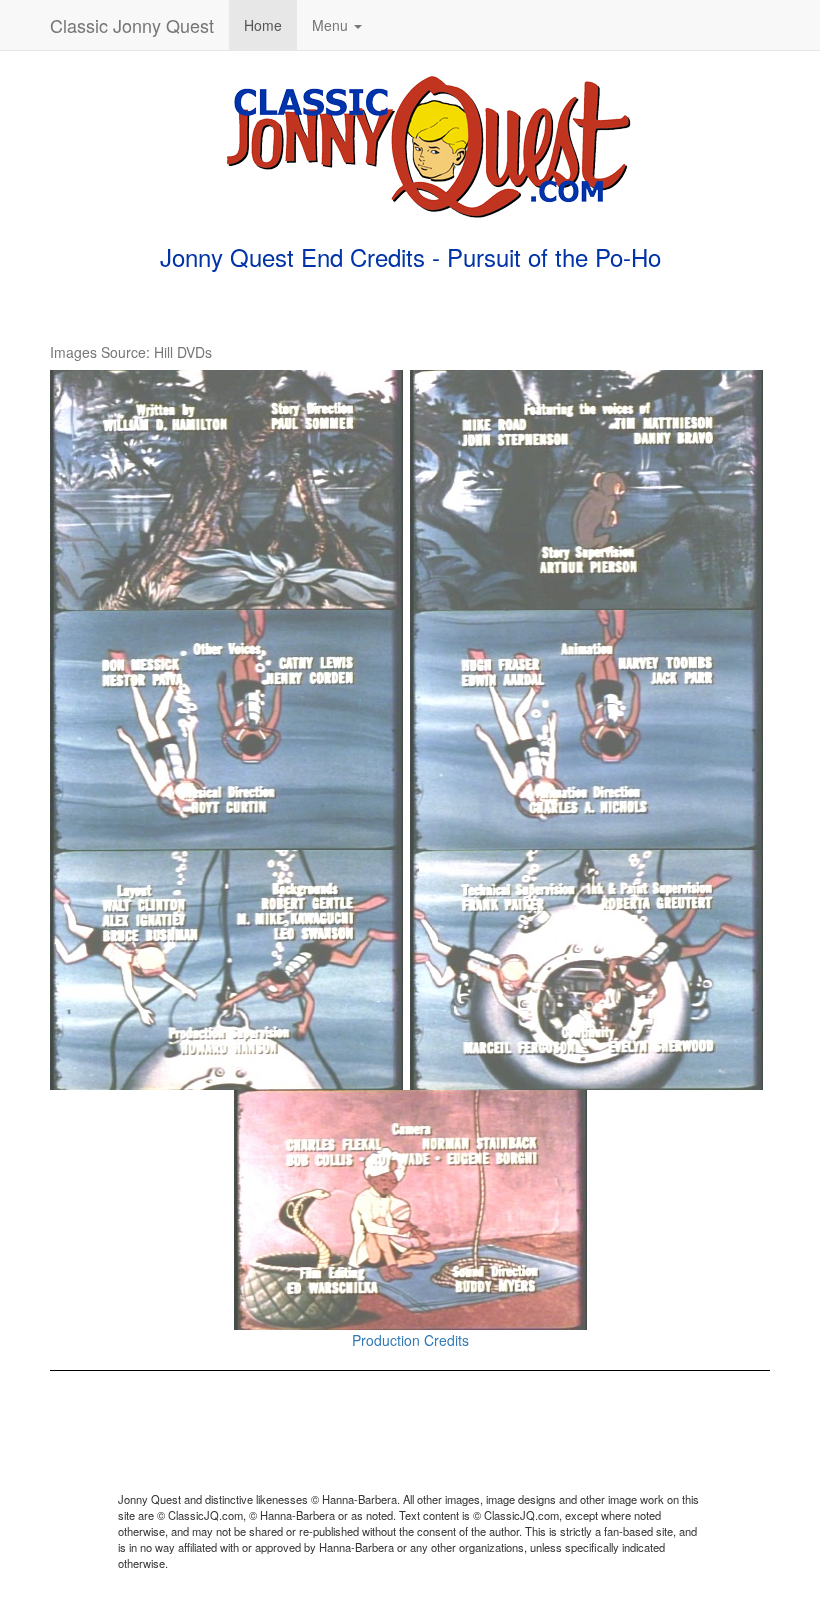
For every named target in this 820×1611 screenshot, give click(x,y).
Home (263, 25)
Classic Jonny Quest (132, 25)
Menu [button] (332, 25)
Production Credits (410, 1340)
